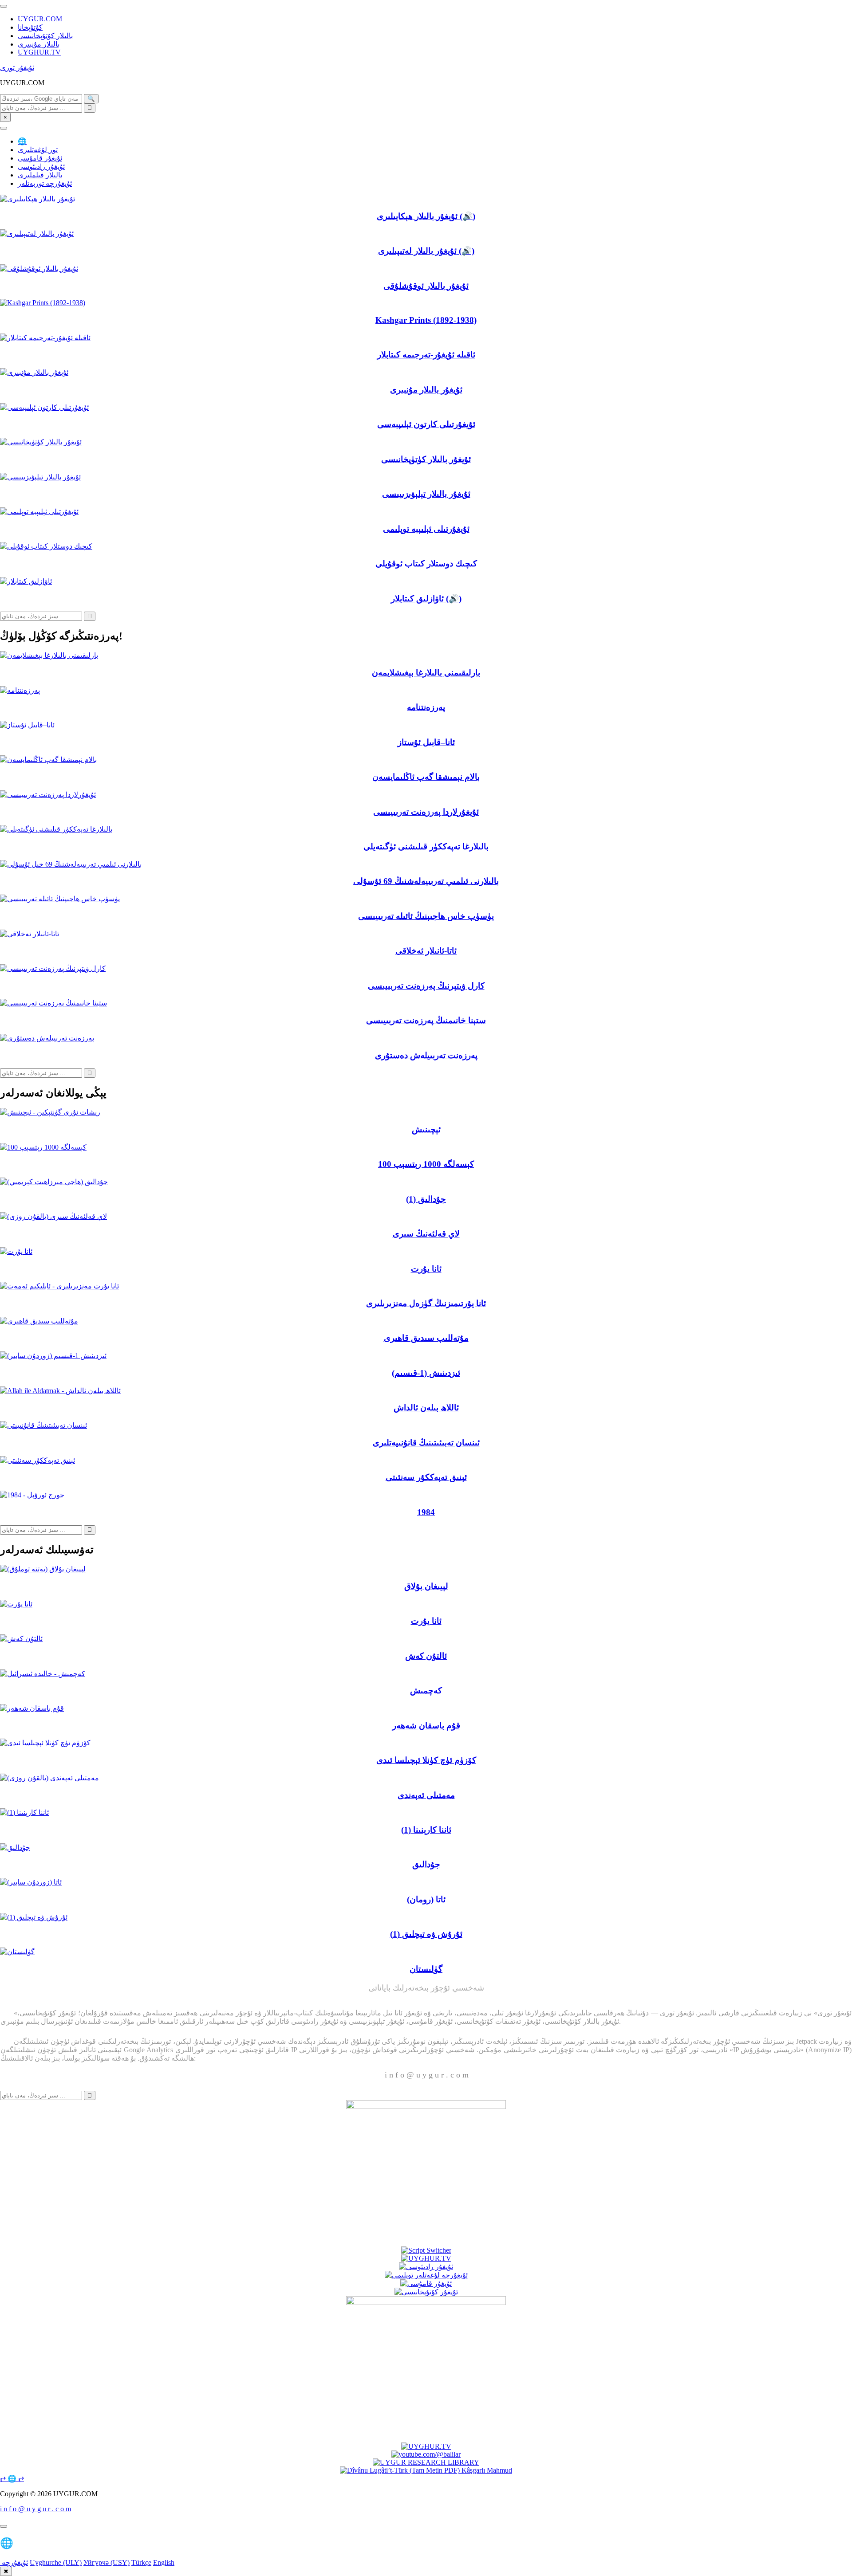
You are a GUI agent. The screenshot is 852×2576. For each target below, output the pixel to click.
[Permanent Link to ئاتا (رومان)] (31, 1882)
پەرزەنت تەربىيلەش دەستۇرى (426, 1055)
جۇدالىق (426, 1864)
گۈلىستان (426, 1969)
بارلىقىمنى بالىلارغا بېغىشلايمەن (426, 673)
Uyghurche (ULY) (56, 2562)
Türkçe (141, 2562)
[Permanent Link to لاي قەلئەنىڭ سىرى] (53, 1216)
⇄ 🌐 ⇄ (12, 2479)
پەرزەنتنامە (426, 707)
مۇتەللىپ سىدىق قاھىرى (426, 1338)
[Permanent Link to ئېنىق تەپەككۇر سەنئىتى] (37, 1460)
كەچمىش (426, 1690)
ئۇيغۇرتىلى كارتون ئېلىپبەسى (426, 424)
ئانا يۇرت (426, 1269)
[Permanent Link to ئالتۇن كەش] (21, 1639)
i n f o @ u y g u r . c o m (35, 2509)
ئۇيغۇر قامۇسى (40, 158)
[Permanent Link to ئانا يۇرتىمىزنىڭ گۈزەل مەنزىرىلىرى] (59, 1286)
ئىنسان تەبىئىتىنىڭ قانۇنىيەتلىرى (426, 1443)
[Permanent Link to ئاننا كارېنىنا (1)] (24, 1812)
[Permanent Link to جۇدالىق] (15, 1848)
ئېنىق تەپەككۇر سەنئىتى (426, 1477)
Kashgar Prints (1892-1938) (426, 320)
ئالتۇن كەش (426, 1656)
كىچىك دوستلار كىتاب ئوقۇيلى (426, 563)
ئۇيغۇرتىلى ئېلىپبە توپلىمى (426, 529)
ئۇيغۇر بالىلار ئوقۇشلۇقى (426, 286)
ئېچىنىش (426, 1129)
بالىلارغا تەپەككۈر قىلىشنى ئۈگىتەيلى (426, 846)
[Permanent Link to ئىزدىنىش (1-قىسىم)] (53, 1356)
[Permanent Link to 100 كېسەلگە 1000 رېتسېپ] (43, 1147)
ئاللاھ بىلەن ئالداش (426, 1408)
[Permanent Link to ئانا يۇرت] (16, 1251)
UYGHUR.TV (39, 52)
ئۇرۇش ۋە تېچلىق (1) (426, 1934)
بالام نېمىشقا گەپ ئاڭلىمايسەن (426, 777)
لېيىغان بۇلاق (426, 1586)
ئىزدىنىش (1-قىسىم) (426, 1373)
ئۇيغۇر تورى (17, 68)
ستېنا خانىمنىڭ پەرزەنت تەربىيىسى (426, 1020)
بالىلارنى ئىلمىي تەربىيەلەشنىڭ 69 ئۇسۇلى (426, 881)
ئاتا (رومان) (426, 1899)
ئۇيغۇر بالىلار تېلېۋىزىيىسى (426, 494)
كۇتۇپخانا (30, 27)
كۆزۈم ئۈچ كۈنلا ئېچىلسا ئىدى (426, 1760)
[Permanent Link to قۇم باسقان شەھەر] (32, 1708)
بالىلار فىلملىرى (40, 175)
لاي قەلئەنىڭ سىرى (426, 1234)
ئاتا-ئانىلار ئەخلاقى (426, 951)
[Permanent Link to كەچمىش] (43, 1674)
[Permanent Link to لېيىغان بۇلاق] (43, 1569)
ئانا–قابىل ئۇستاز (426, 742)
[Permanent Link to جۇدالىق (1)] (54, 1182)
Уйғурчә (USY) (106, 2562)
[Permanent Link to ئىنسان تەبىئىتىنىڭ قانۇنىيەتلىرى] (43, 1425)
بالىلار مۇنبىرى (39, 44)
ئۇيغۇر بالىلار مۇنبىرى (426, 390)
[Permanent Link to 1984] (32, 1495)
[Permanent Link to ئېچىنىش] (50, 1112)
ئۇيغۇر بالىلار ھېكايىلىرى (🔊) (426, 216)
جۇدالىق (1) (426, 1199)
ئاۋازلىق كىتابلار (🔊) (426, 599)
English (164, 2562)
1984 (426, 1512)
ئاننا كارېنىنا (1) (426, 1830)
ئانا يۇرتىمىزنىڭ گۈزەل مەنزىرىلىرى (426, 1303)
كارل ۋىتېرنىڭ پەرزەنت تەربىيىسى (426, 986)
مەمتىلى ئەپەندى (426, 1795)
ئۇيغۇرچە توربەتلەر (45, 183)
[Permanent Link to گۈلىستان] (17, 1952)
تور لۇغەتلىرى (38, 150)
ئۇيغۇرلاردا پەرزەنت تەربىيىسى (426, 812)
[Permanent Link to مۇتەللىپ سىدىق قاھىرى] (39, 1321)
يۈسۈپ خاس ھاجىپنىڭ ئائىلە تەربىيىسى (426, 916)
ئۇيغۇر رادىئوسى (41, 167)
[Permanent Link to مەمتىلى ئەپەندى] (49, 1778)
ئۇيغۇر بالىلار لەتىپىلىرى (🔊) (426, 251)
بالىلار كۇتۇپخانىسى (45, 36)
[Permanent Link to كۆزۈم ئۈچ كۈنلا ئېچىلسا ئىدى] (45, 1743)
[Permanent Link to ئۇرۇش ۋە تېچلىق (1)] (34, 1917)
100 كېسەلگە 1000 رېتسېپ (426, 1164)
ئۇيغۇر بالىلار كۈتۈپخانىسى (426, 459)
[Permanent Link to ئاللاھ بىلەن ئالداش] (60, 1391)
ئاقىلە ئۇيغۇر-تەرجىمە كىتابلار (426, 355)
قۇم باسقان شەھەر (426, 1726)
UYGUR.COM (40, 19)
